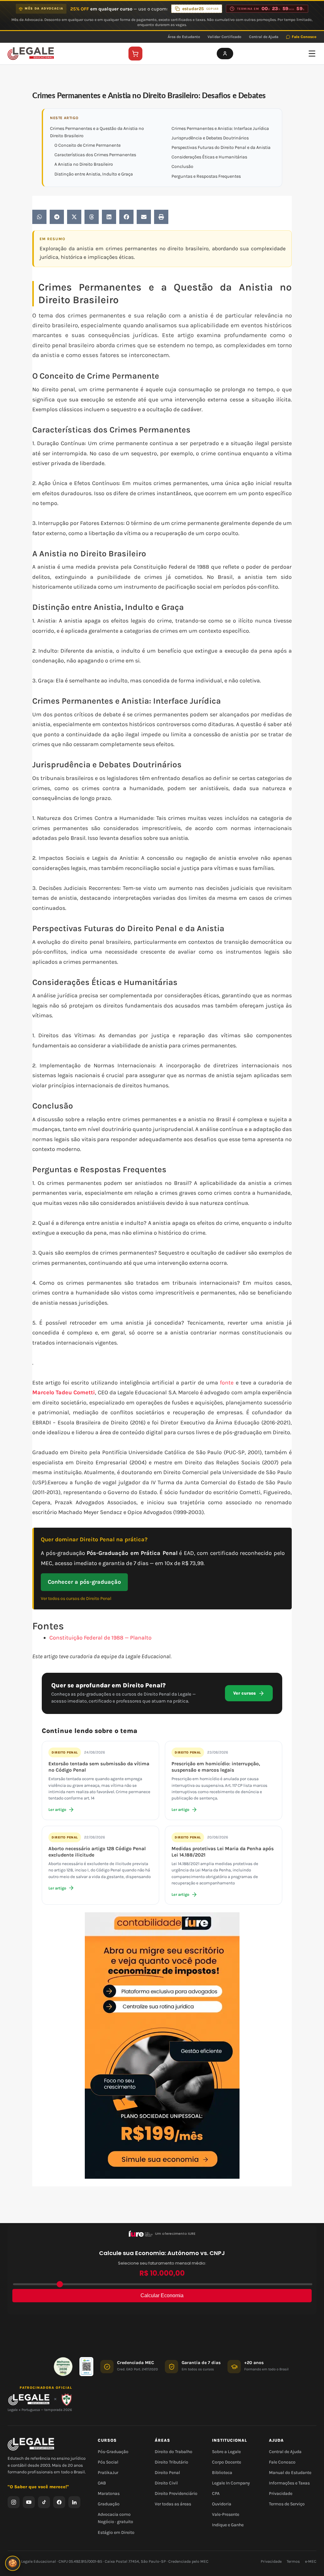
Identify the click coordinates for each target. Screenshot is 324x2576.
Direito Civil (166, 2483)
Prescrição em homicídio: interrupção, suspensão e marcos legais (216, 1767)
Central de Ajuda (264, 37)
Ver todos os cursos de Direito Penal (76, 1598)
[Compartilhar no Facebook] (126, 217)
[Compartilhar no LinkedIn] (109, 217)
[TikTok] (44, 2502)
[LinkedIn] (74, 2502)
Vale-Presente (226, 2515)
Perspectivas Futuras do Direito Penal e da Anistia (221, 147)
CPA (216, 2493)
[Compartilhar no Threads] (92, 217)
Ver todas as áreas (173, 2504)
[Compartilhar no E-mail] (144, 217)
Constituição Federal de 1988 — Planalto (100, 1638)
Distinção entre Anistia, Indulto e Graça (94, 174)
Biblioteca (222, 2473)
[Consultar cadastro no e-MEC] (86, 2367)
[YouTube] (29, 2502)
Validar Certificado (224, 37)
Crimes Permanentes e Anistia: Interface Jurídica (220, 128)
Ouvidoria (222, 2504)
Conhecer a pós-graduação (84, 1582)
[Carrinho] (135, 54)
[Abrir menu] (312, 54)
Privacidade (281, 2493)
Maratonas (109, 2493)
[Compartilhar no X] (74, 217)
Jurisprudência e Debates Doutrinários (210, 138)
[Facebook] (59, 2502)
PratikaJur (108, 2473)
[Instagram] (14, 2502)
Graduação (109, 2504)
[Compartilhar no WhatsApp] (39, 217)
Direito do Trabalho (174, 2452)
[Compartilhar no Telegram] (57, 217)
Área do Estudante (184, 37)
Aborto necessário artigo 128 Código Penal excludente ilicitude (97, 1852)
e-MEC (311, 2561)
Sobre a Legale (226, 2452)
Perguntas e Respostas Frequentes (206, 176)
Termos (293, 2561)
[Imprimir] (161, 217)
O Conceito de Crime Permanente (87, 145)
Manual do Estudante (290, 2473)
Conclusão (182, 166)
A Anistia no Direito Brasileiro (84, 164)
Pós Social (108, 2462)
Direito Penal (65, 1752)
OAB (102, 2483)
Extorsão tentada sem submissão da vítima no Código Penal (99, 1767)
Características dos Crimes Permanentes (95, 155)
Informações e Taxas (289, 2483)
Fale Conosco (304, 37)
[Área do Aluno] (225, 54)
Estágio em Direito (116, 2532)
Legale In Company (231, 2483)
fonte (227, 1383)
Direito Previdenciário (176, 2493)
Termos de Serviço (287, 2504)
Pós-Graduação (113, 2452)
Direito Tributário (171, 2462)
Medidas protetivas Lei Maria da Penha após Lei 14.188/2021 (223, 1852)
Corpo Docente (227, 2462)
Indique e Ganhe (228, 2525)
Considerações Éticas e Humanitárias (209, 157)
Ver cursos (244, 1693)
